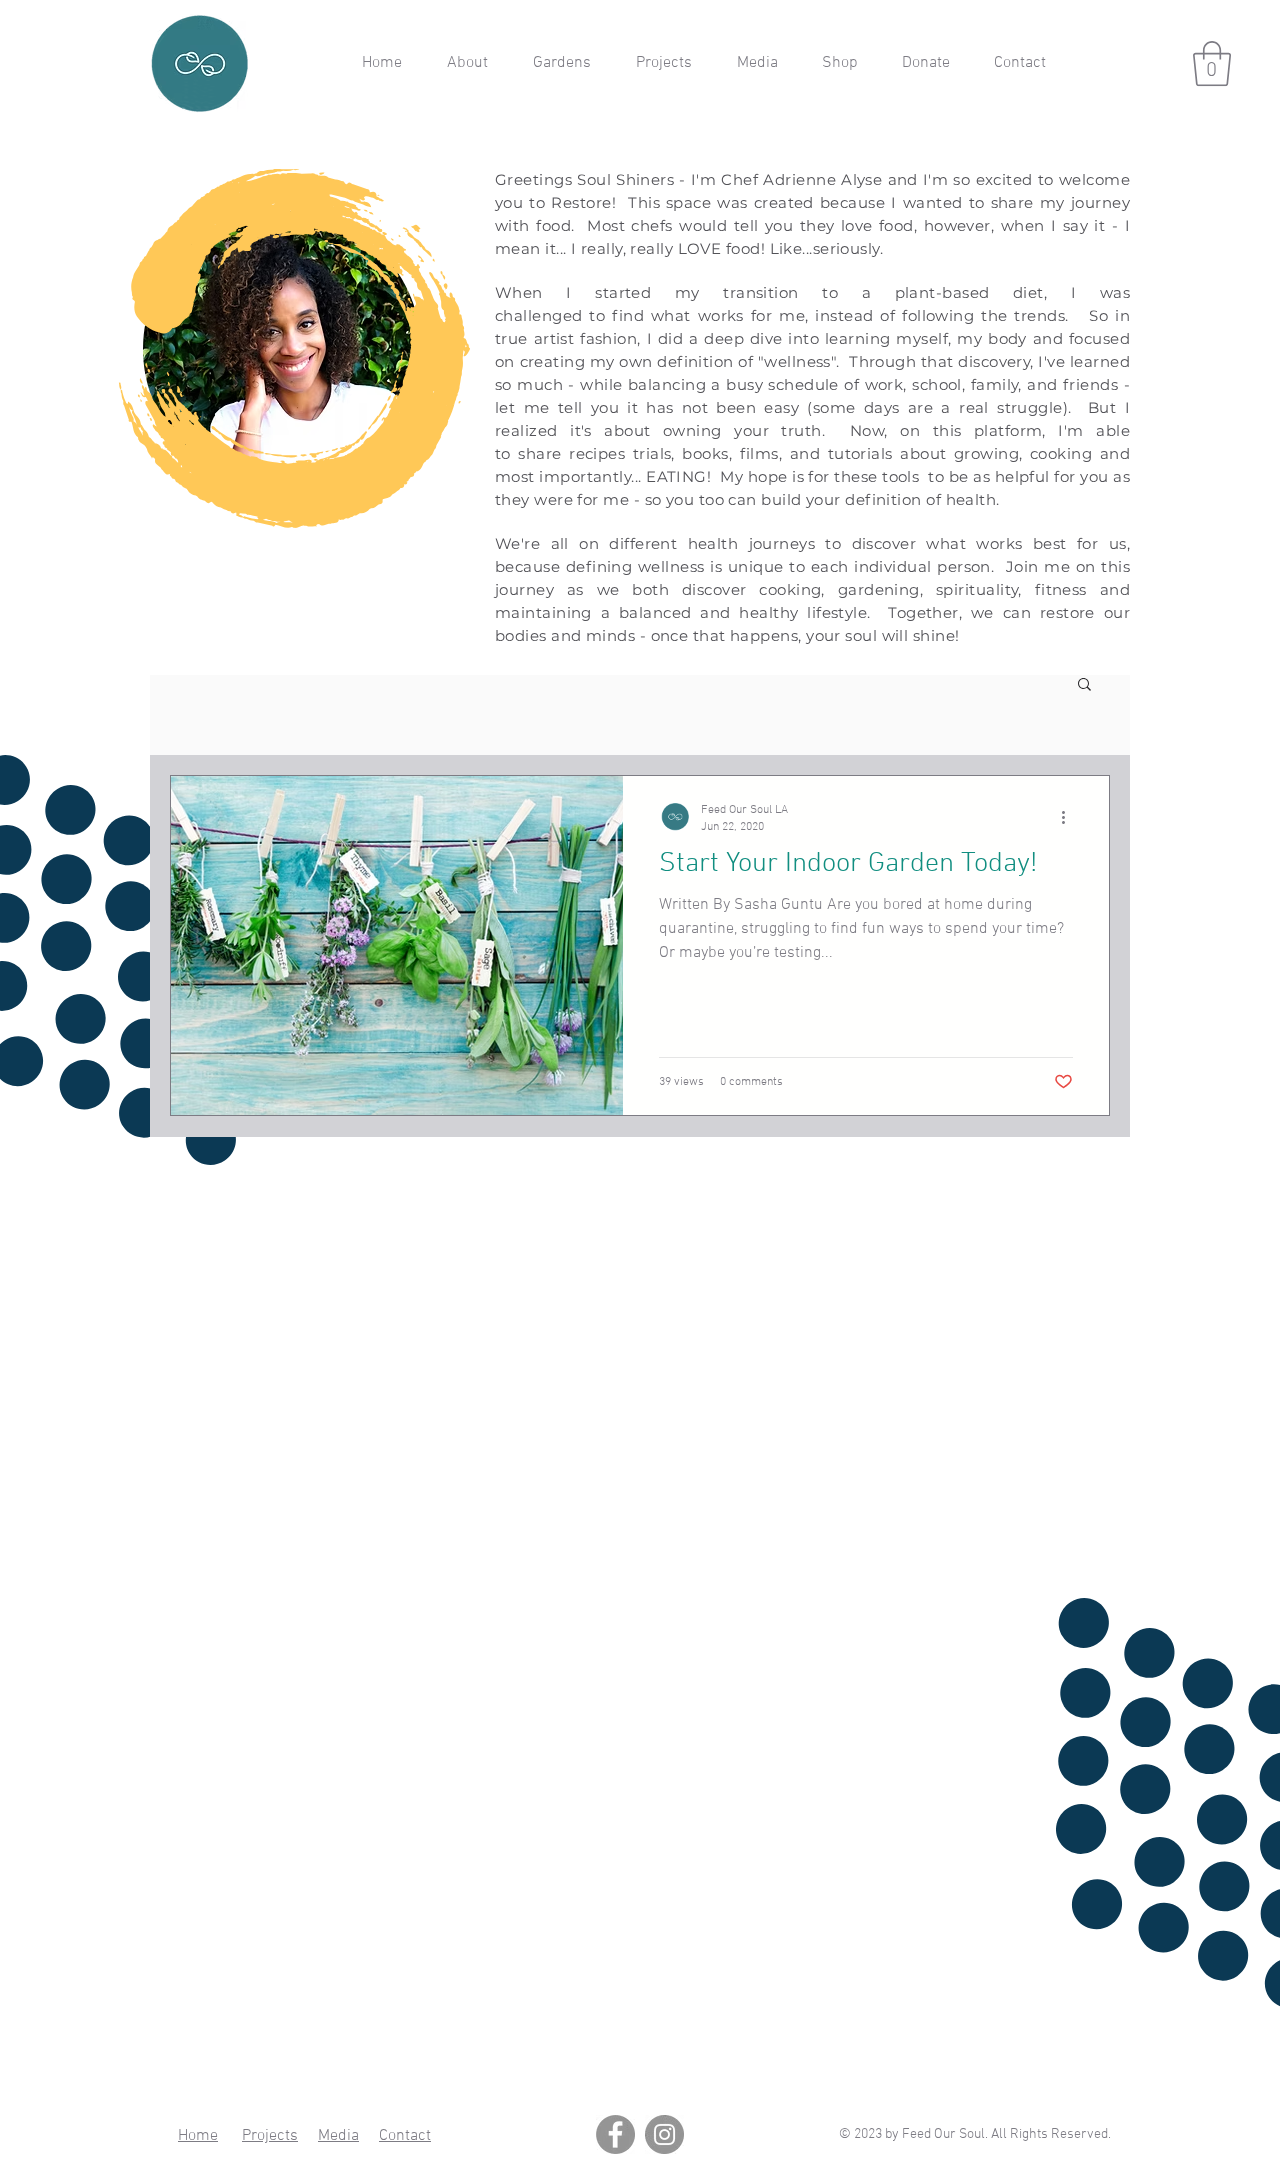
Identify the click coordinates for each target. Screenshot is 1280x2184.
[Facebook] (615, 2134)
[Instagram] (664, 2134)
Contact (405, 2136)
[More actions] (1070, 817)
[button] (1212, 63)
